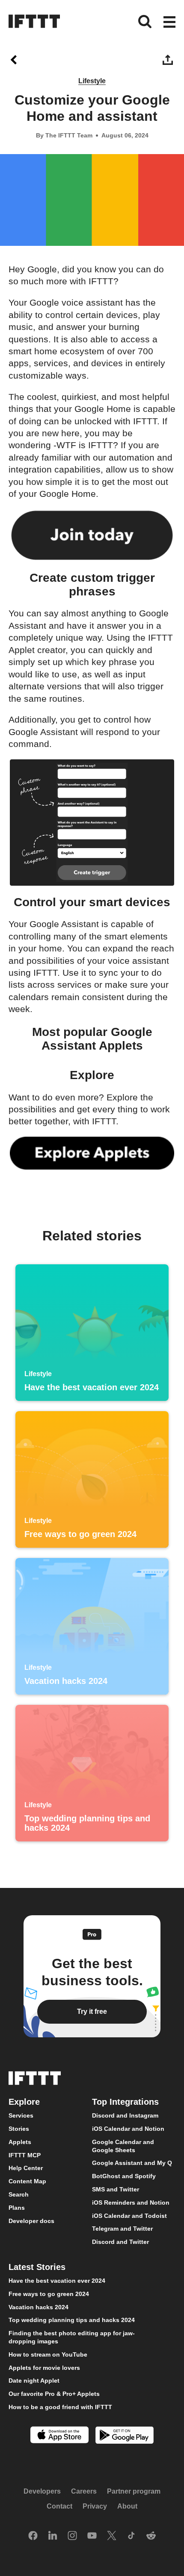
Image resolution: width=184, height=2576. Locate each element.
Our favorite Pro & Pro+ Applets (54, 2394)
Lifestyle (92, 81)
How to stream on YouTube (48, 2354)
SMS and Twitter (116, 2189)
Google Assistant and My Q (132, 2163)
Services (21, 2115)
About (127, 2506)
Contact (59, 2506)
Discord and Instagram (125, 2115)
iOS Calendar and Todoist (129, 2215)
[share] (169, 60)
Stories (19, 2129)
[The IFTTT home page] (34, 21)
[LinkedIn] (53, 2536)
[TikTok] (131, 2536)
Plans (17, 2208)
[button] (169, 23)
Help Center (26, 2168)
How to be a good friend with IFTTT (60, 2407)
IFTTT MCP (25, 2155)
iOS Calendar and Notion (128, 2129)
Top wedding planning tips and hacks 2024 (72, 2320)
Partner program (134, 2491)
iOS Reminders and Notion (131, 2203)
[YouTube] (92, 2536)
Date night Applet (34, 2381)
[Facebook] (33, 2536)
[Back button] (15, 60)
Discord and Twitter (120, 2242)
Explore (24, 2102)
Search (19, 2194)
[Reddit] (151, 2536)
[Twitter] (112, 2536)
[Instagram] (72, 2536)
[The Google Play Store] (125, 2436)
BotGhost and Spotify (124, 2176)
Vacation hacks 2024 (39, 2307)
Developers (42, 2491)
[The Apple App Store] (59, 2436)
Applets (20, 2142)
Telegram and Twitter (122, 2229)
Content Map (27, 2181)
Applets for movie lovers (44, 2367)
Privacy (95, 2506)
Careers (84, 2491)
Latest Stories (37, 2267)
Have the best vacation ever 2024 (57, 2281)
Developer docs (31, 2220)
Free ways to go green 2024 (49, 2294)
